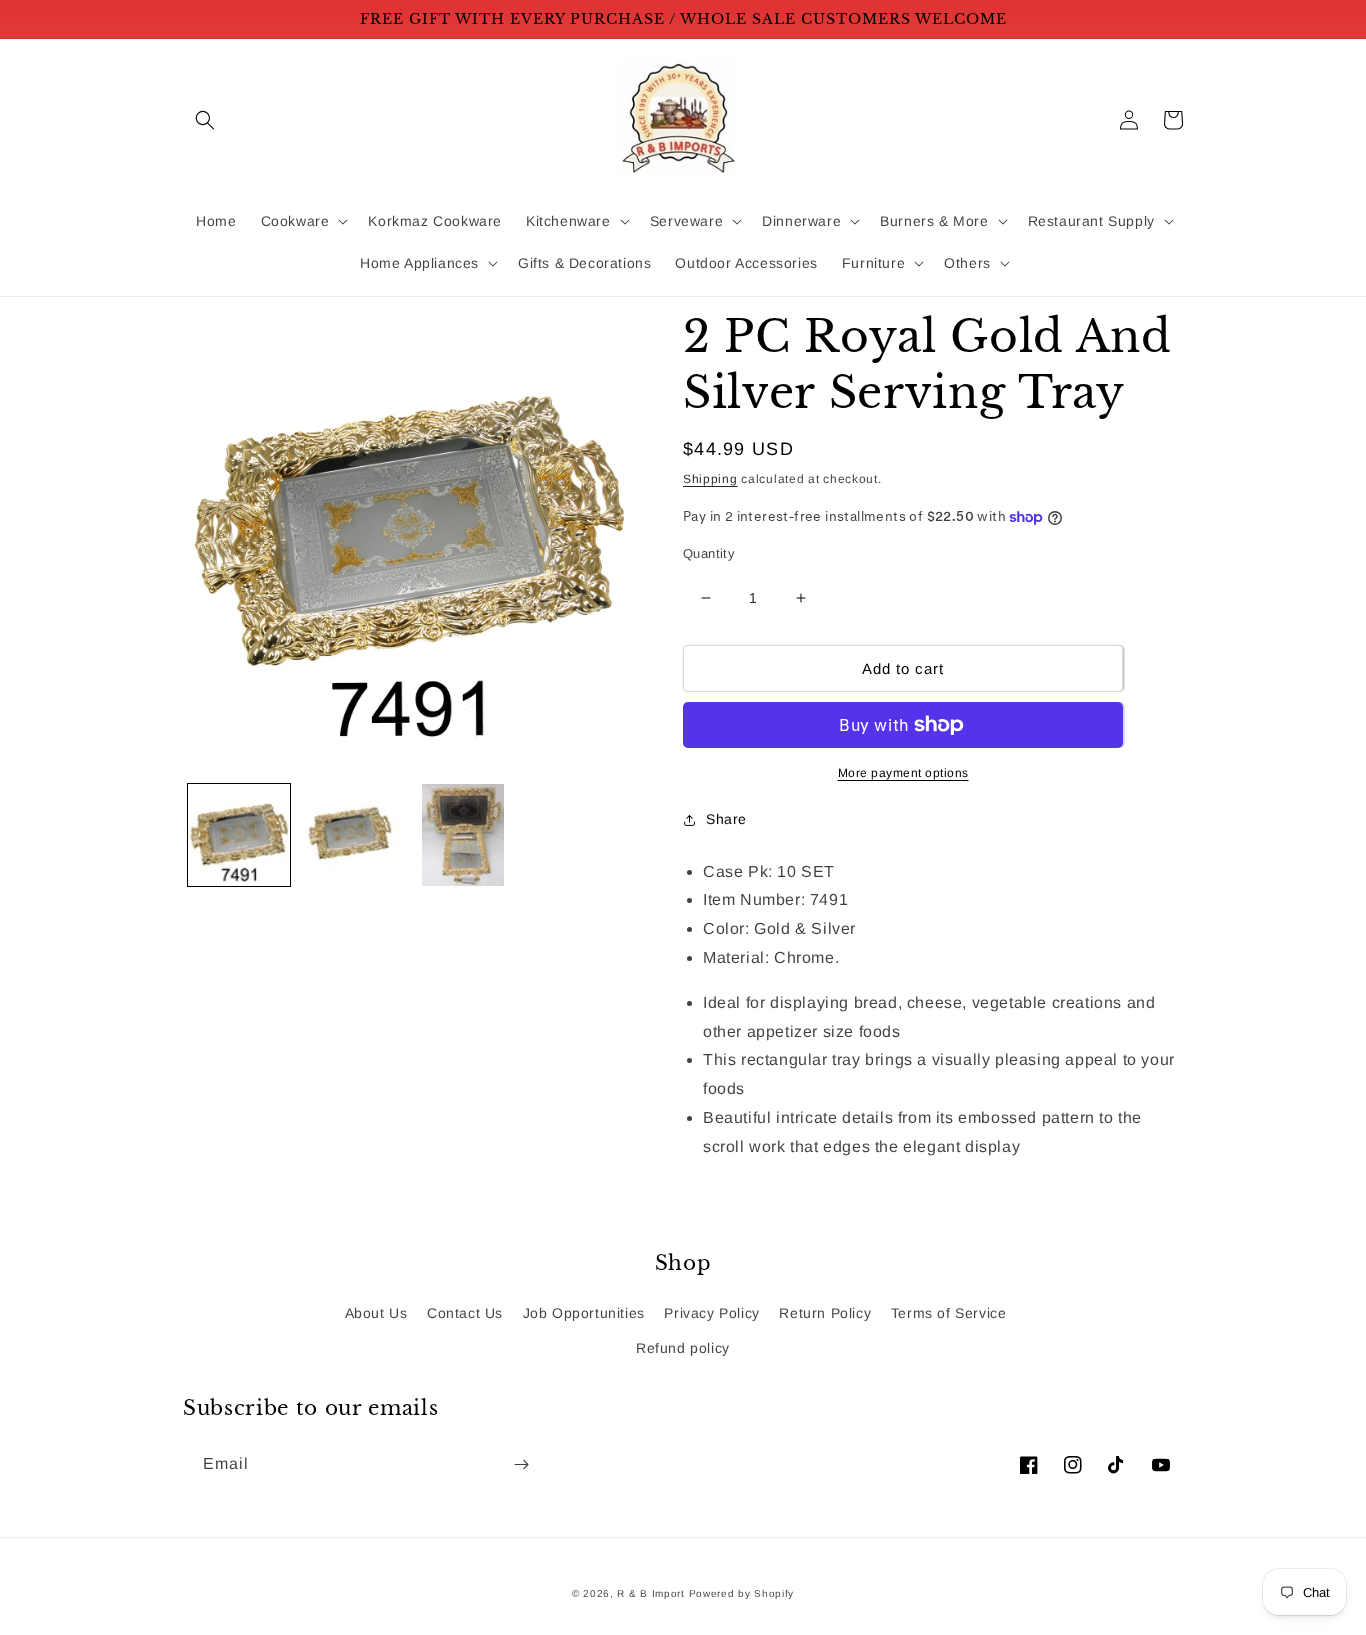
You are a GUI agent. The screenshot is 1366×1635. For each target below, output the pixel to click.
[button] (205, 120)
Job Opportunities (584, 1313)
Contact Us (465, 1313)
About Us (376, 1313)
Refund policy (683, 1348)
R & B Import (652, 1593)
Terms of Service (949, 1313)
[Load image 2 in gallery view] (351, 835)
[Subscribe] (521, 1464)
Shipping (710, 479)
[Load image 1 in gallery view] (239, 835)
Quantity (709, 553)
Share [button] (726, 819)
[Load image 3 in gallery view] (463, 835)
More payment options (903, 773)
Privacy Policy (711, 1313)
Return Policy (825, 1313)
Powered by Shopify (742, 1593)
